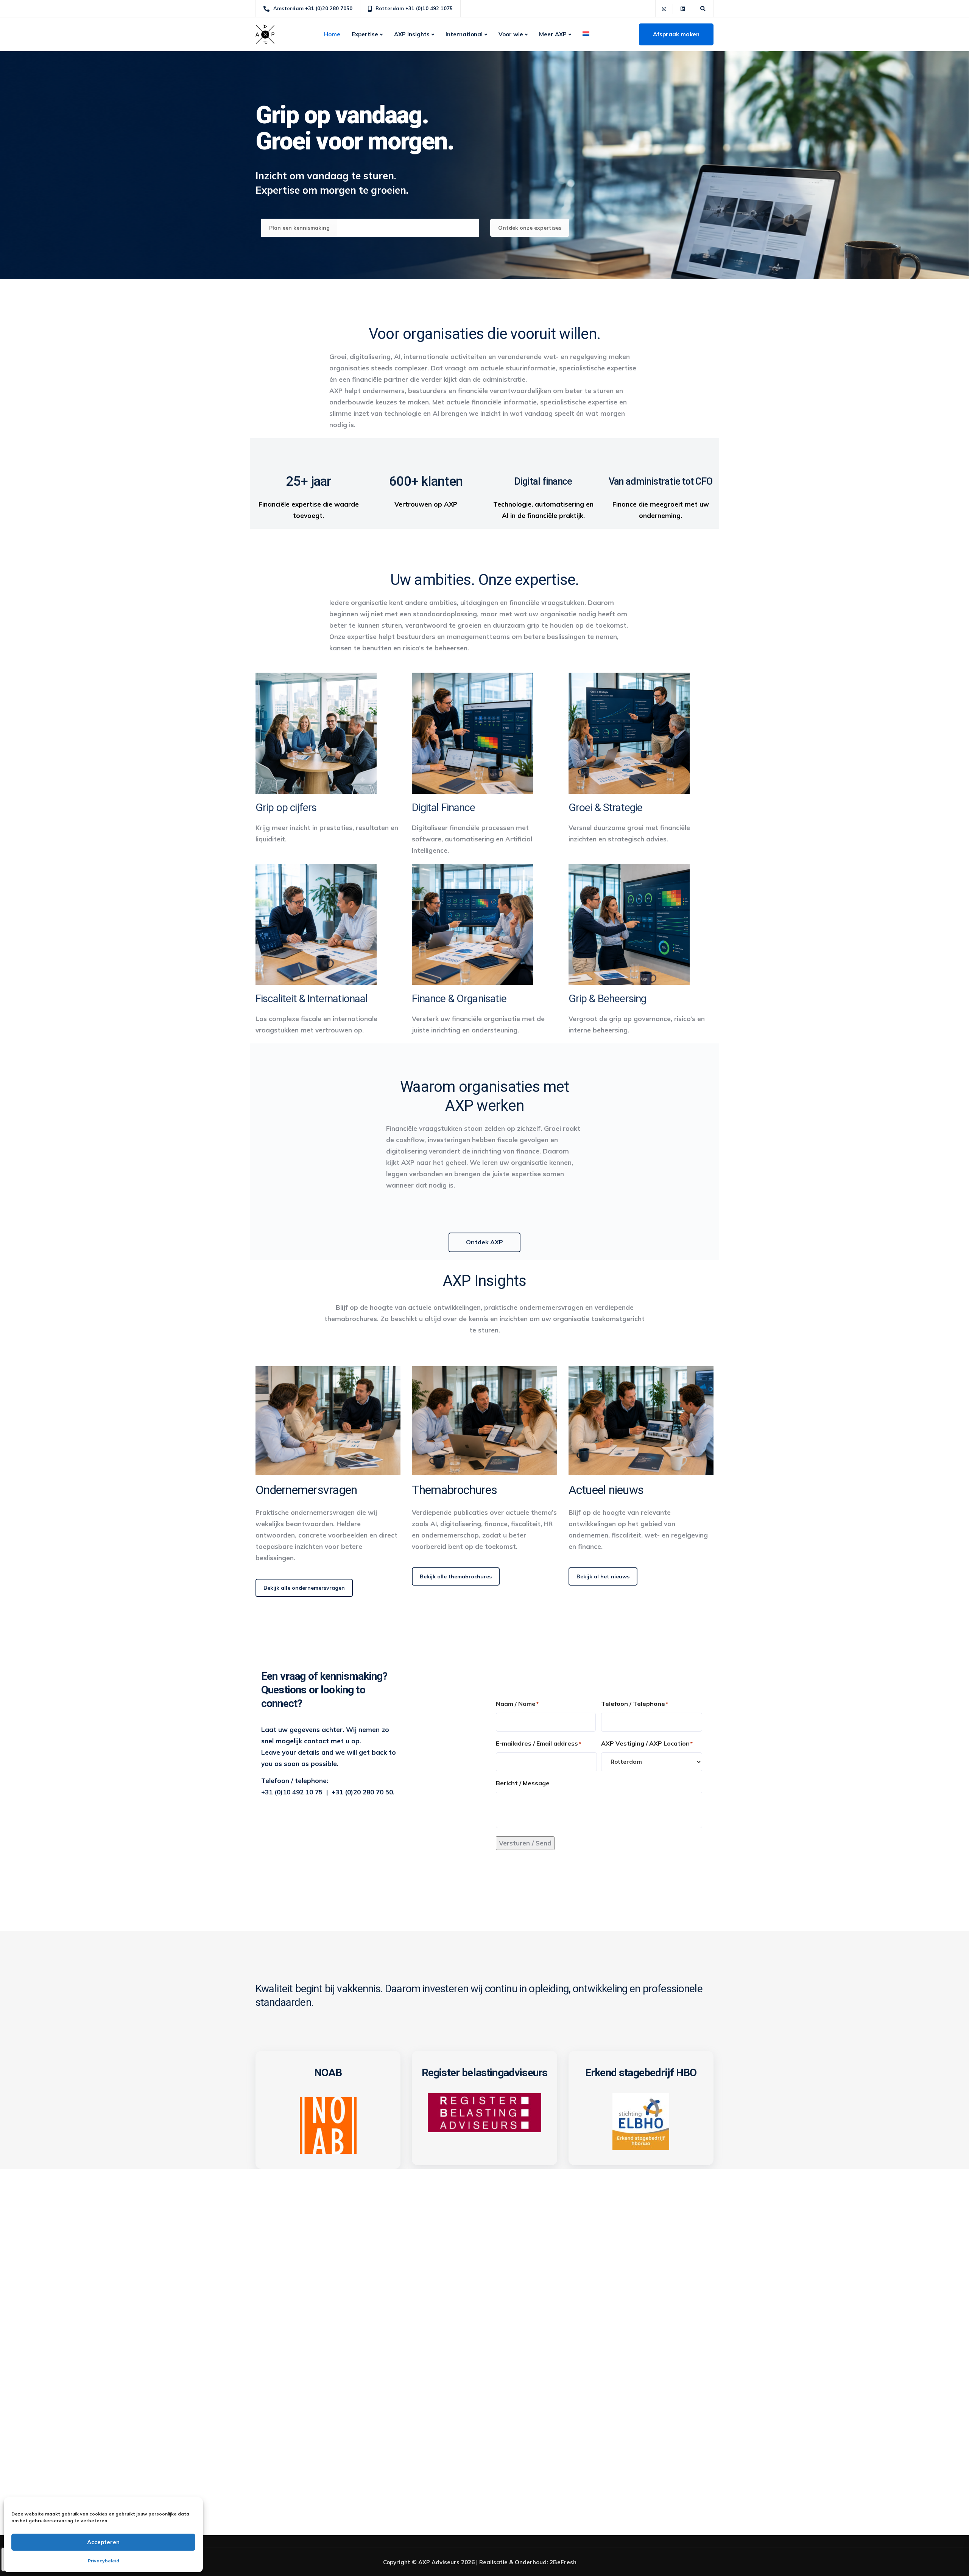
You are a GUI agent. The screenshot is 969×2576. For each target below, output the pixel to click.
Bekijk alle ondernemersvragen (304, 1588)
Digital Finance (443, 808)
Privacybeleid (104, 2561)
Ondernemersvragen (306, 1490)
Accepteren (103, 2542)
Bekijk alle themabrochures (456, 1576)
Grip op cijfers (286, 808)
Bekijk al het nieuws (603, 1576)
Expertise (365, 34)
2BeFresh (563, 2562)
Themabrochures (454, 1490)
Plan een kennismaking (299, 228)
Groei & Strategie (606, 808)
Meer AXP (553, 34)
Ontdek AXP (484, 1242)
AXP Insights (412, 34)
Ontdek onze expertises (530, 228)
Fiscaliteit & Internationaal (312, 999)
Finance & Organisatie (459, 999)
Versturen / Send (525, 1843)
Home (332, 34)
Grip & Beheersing (608, 999)
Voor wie (511, 34)
